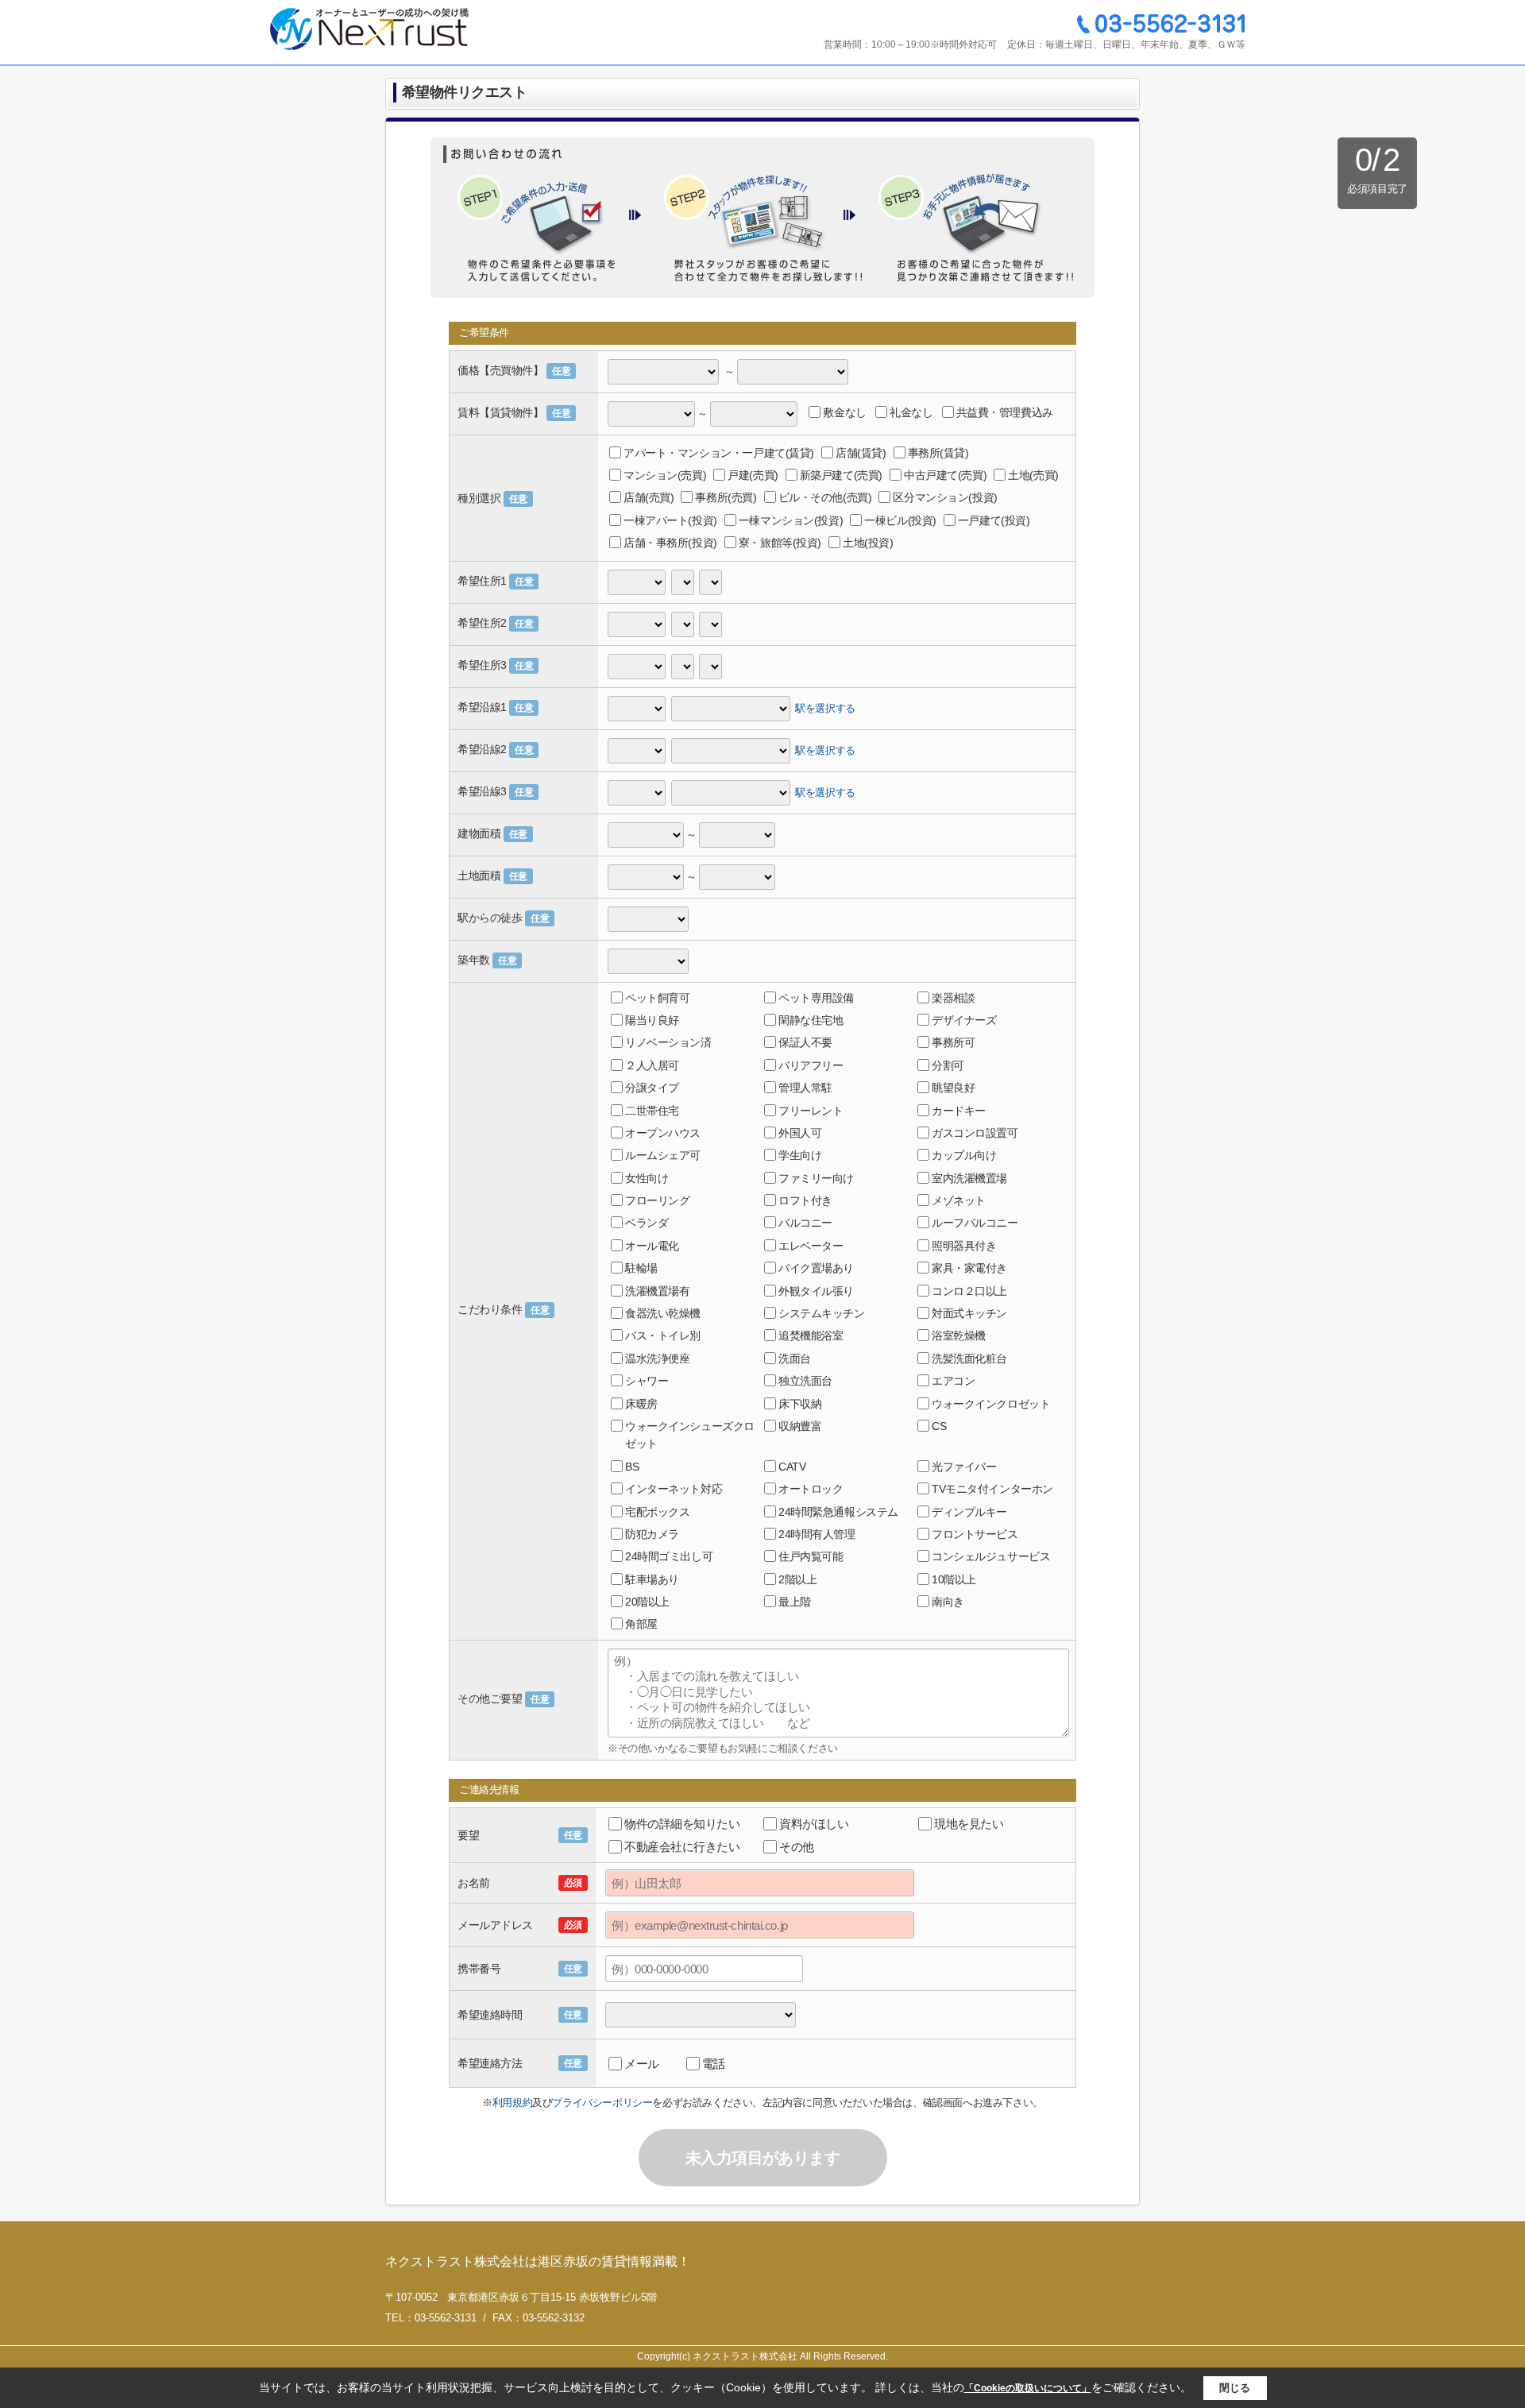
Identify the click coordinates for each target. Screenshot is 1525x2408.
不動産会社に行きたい (682, 1847)
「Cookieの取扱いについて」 (1028, 2388)
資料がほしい (814, 1824)
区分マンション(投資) (945, 497)
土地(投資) (868, 543)
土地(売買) (1033, 475)
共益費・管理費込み (1005, 412)
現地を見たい (969, 1824)
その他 (797, 1847)
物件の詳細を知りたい (682, 1824)
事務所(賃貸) (938, 453)
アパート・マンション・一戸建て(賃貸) (719, 453)
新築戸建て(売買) (841, 475)
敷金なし (844, 412)
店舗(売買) (649, 497)
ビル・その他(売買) (825, 497)
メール (642, 2064)
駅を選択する (825, 707)
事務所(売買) (726, 497)
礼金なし (911, 412)
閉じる (1235, 2388)
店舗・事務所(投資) (670, 543)
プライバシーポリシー (602, 2103)
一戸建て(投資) (994, 520)
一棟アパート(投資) (670, 520)
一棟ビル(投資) (900, 520)
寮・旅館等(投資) (780, 543)
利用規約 (512, 2103)
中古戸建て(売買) (945, 475)
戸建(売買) (753, 475)
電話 (714, 2064)
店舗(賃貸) (861, 453)
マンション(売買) (665, 475)
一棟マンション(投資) (791, 520)
